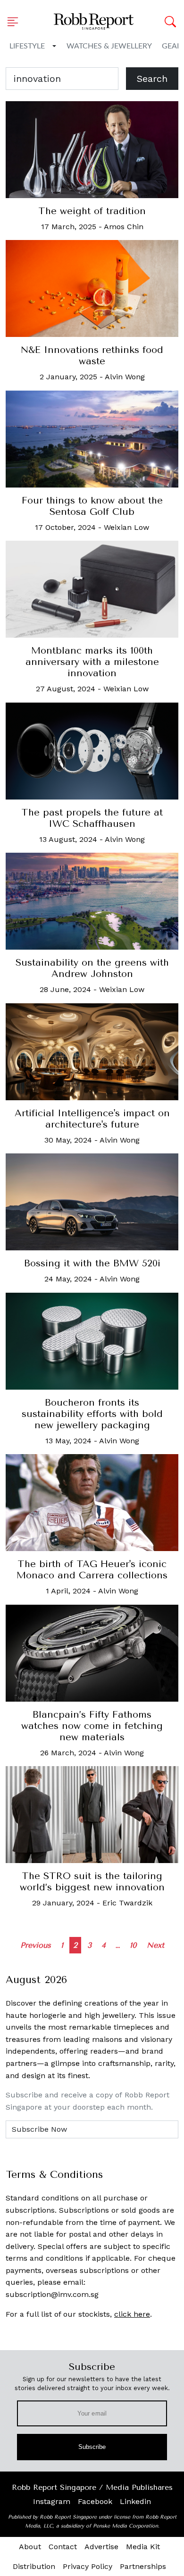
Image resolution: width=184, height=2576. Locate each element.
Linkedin (135, 2501)
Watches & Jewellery (109, 46)
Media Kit (143, 2547)
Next (155, 1945)
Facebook (95, 2501)
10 (133, 1945)
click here (132, 2314)
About (30, 2547)
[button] (16, 22)
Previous (36, 1945)
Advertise (101, 2547)
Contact (63, 2547)
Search (152, 79)
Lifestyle (27, 46)
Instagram (52, 2501)
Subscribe (92, 2447)
